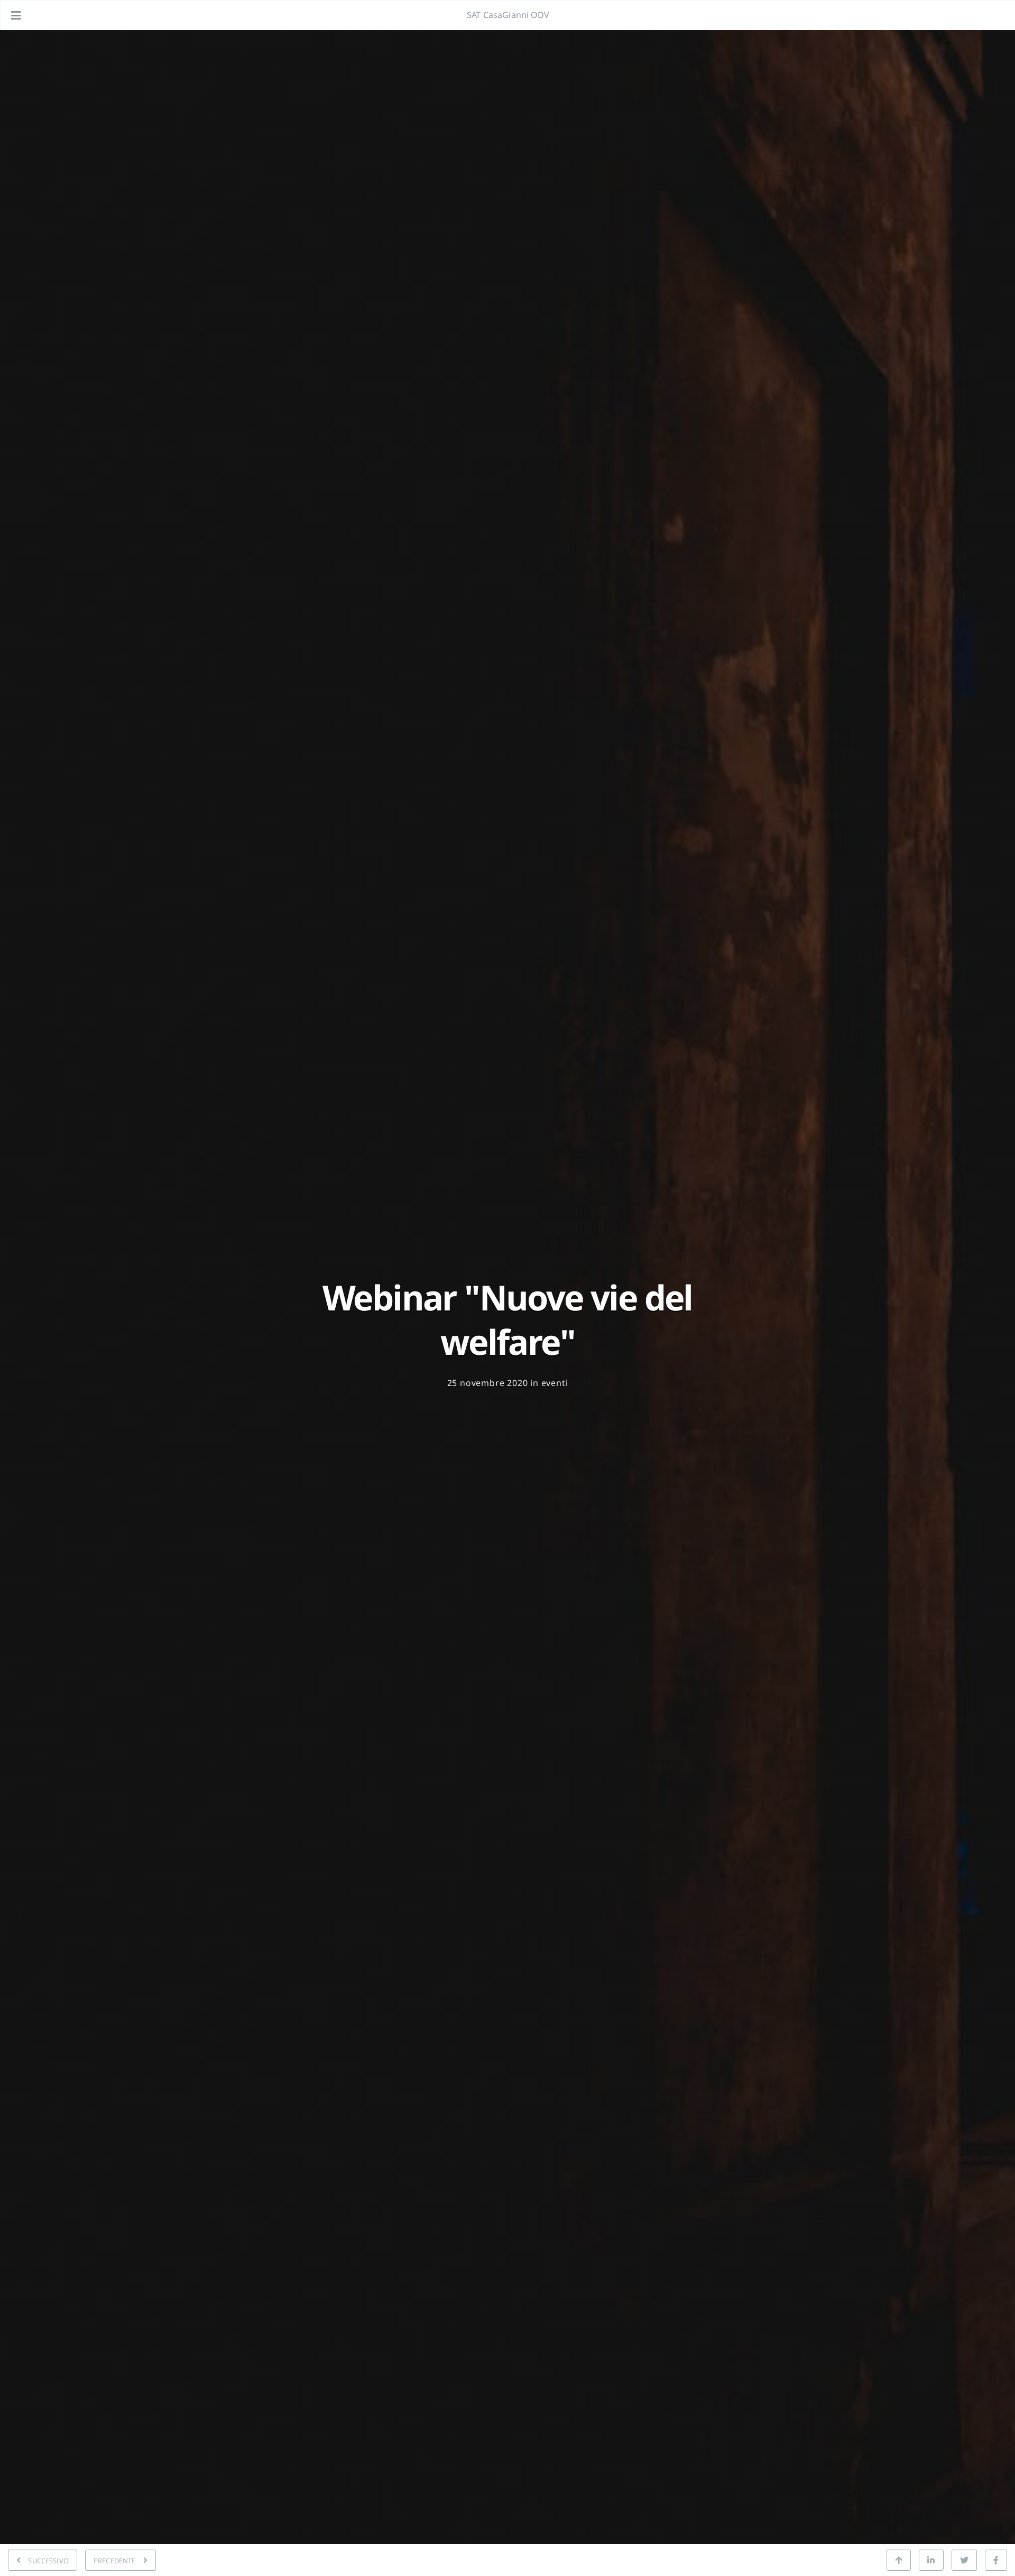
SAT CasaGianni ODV (508, 15)
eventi (555, 1383)
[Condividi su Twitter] (964, 2560)
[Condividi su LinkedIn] (931, 2560)
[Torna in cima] (899, 2560)
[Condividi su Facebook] (996, 2560)
